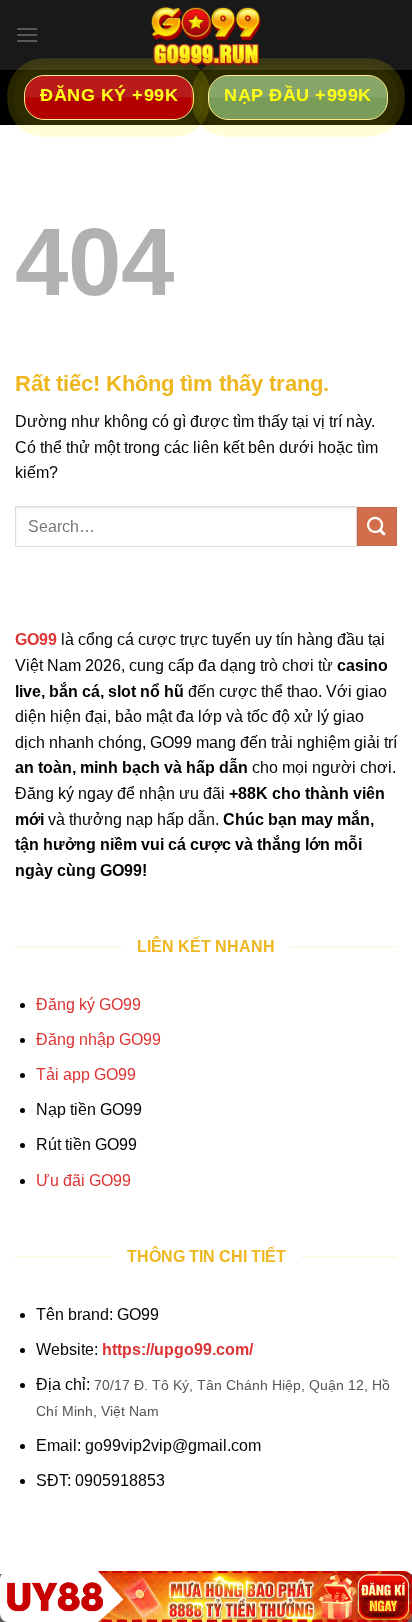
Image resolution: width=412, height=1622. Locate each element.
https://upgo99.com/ (177, 1349)
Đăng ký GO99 (88, 1004)
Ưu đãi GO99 (83, 1180)
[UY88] (206, 1596)
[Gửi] (377, 526)
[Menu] (27, 34)
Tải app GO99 (86, 1074)
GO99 (36, 639)
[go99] (206, 35)
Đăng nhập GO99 (98, 1039)
